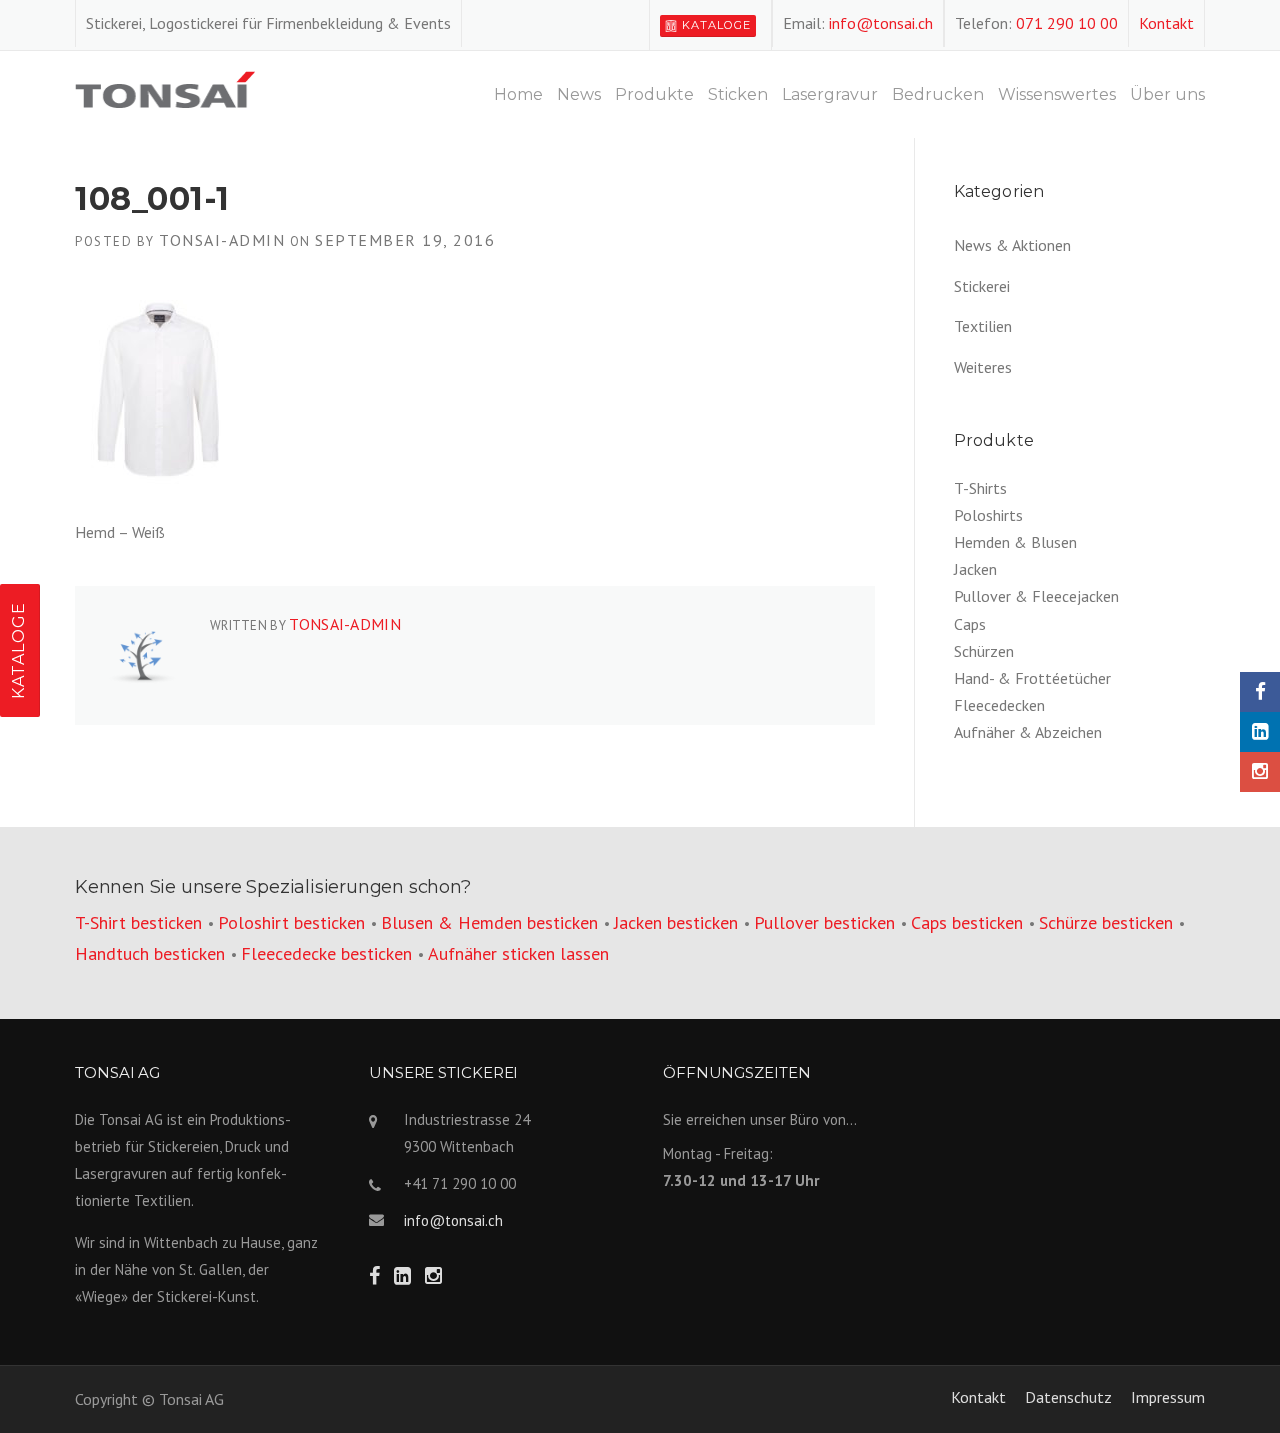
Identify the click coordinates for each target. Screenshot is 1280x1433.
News (579, 94)
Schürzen (984, 651)
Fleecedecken (999, 705)
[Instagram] (1260, 772)
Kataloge (716, 25)
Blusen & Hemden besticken (489, 922)
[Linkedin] (1260, 732)
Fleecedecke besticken (326, 953)
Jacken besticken (676, 922)
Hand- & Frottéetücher (1032, 678)
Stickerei (982, 286)
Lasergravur (830, 94)
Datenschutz (1068, 1397)
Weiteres (983, 367)
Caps (970, 624)
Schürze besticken (1106, 922)
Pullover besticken (824, 922)
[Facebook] (1260, 692)
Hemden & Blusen (1015, 542)
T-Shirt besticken (138, 922)
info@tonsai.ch (881, 23)
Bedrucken (938, 94)
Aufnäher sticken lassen (518, 953)
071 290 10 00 (1067, 23)
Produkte (654, 94)
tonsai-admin (222, 240)
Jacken (975, 569)
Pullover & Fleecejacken (1036, 596)
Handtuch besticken (150, 953)
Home (518, 94)
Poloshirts (988, 515)
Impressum (1168, 1397)
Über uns (1167, 94)
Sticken (738, 94)
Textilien (983, 326)
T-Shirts (980, 488)
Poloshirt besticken (291, 922)
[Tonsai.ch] (165, 87)
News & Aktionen (1012, 245)
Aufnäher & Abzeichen (1028, 732)
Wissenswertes (1057, 94)
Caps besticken (967, 922)
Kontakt (1166, 23)
